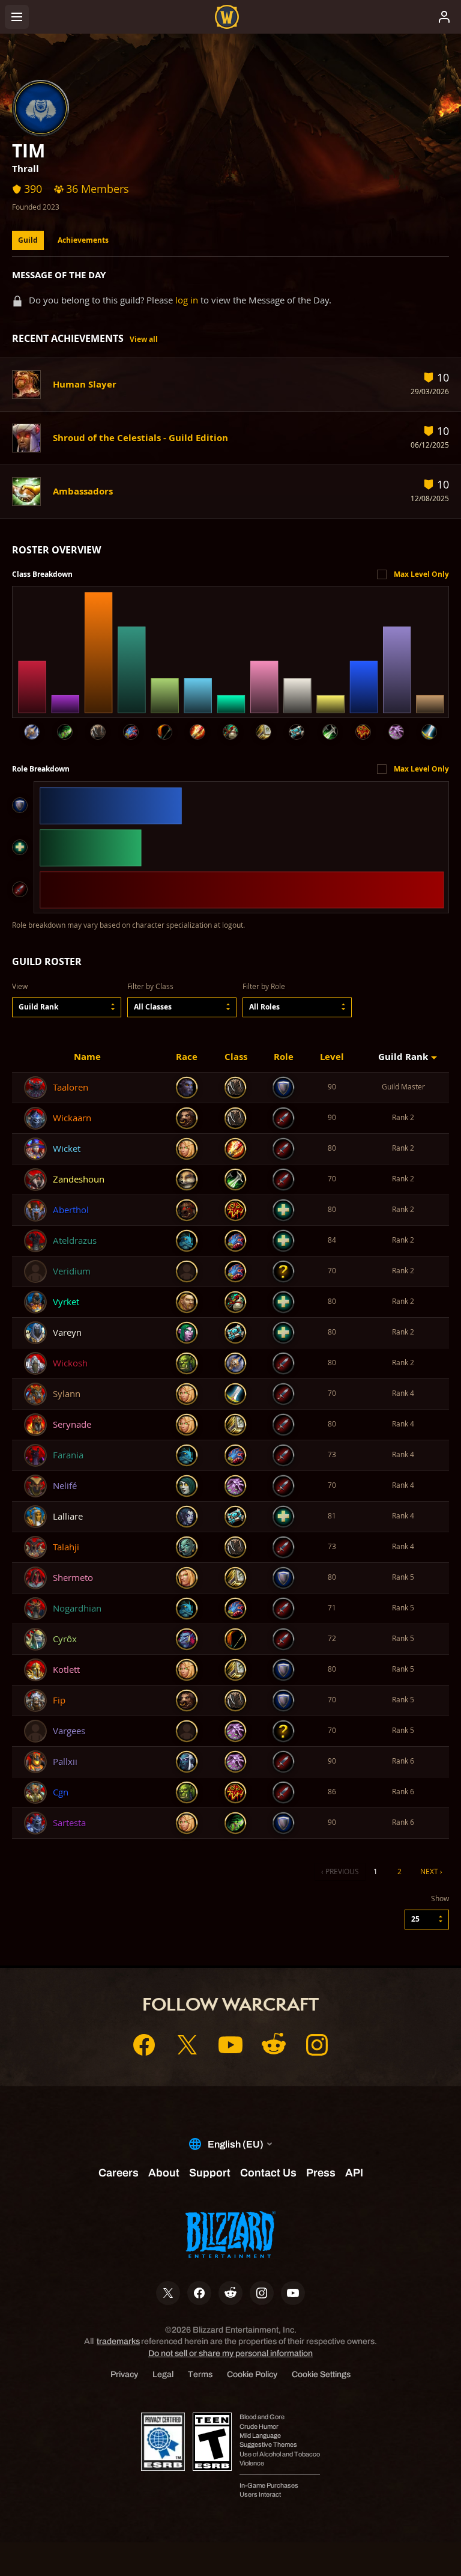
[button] (67, 1007)
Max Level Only (421, 574)
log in (187, 300)
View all (144, 339)
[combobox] (67, 1007)
